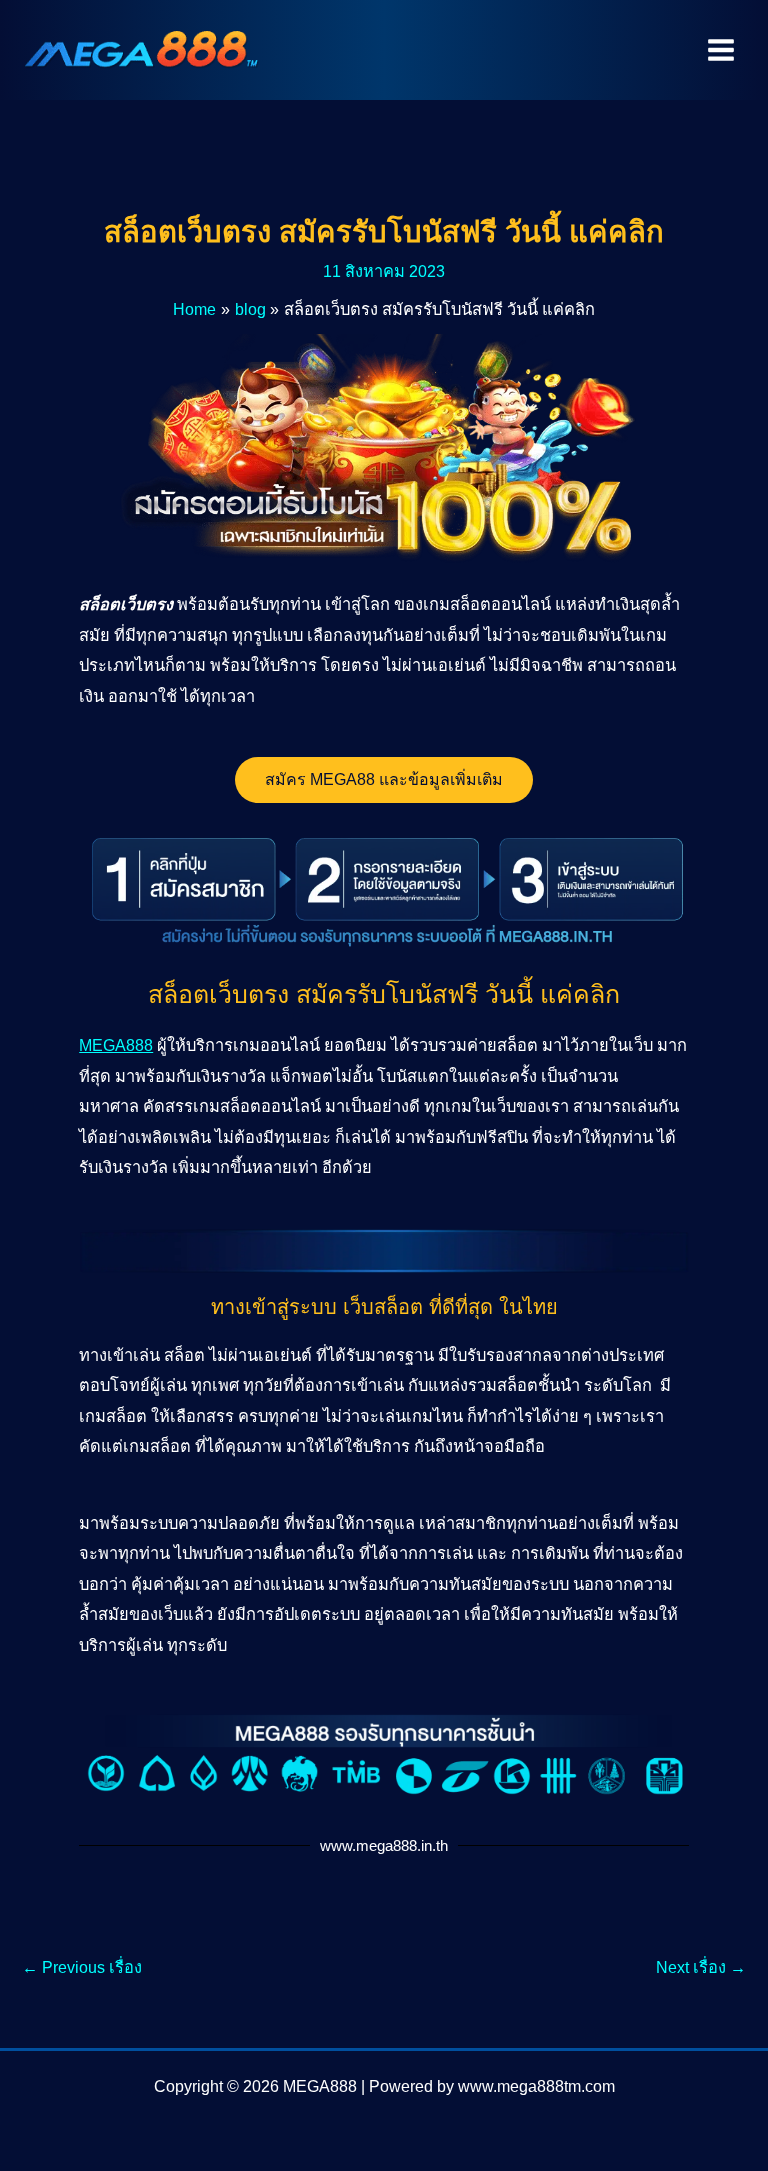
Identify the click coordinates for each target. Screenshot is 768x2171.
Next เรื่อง (701, 1967)
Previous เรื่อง (82, 1967)
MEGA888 (116, 1045)
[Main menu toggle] (720, 50)
